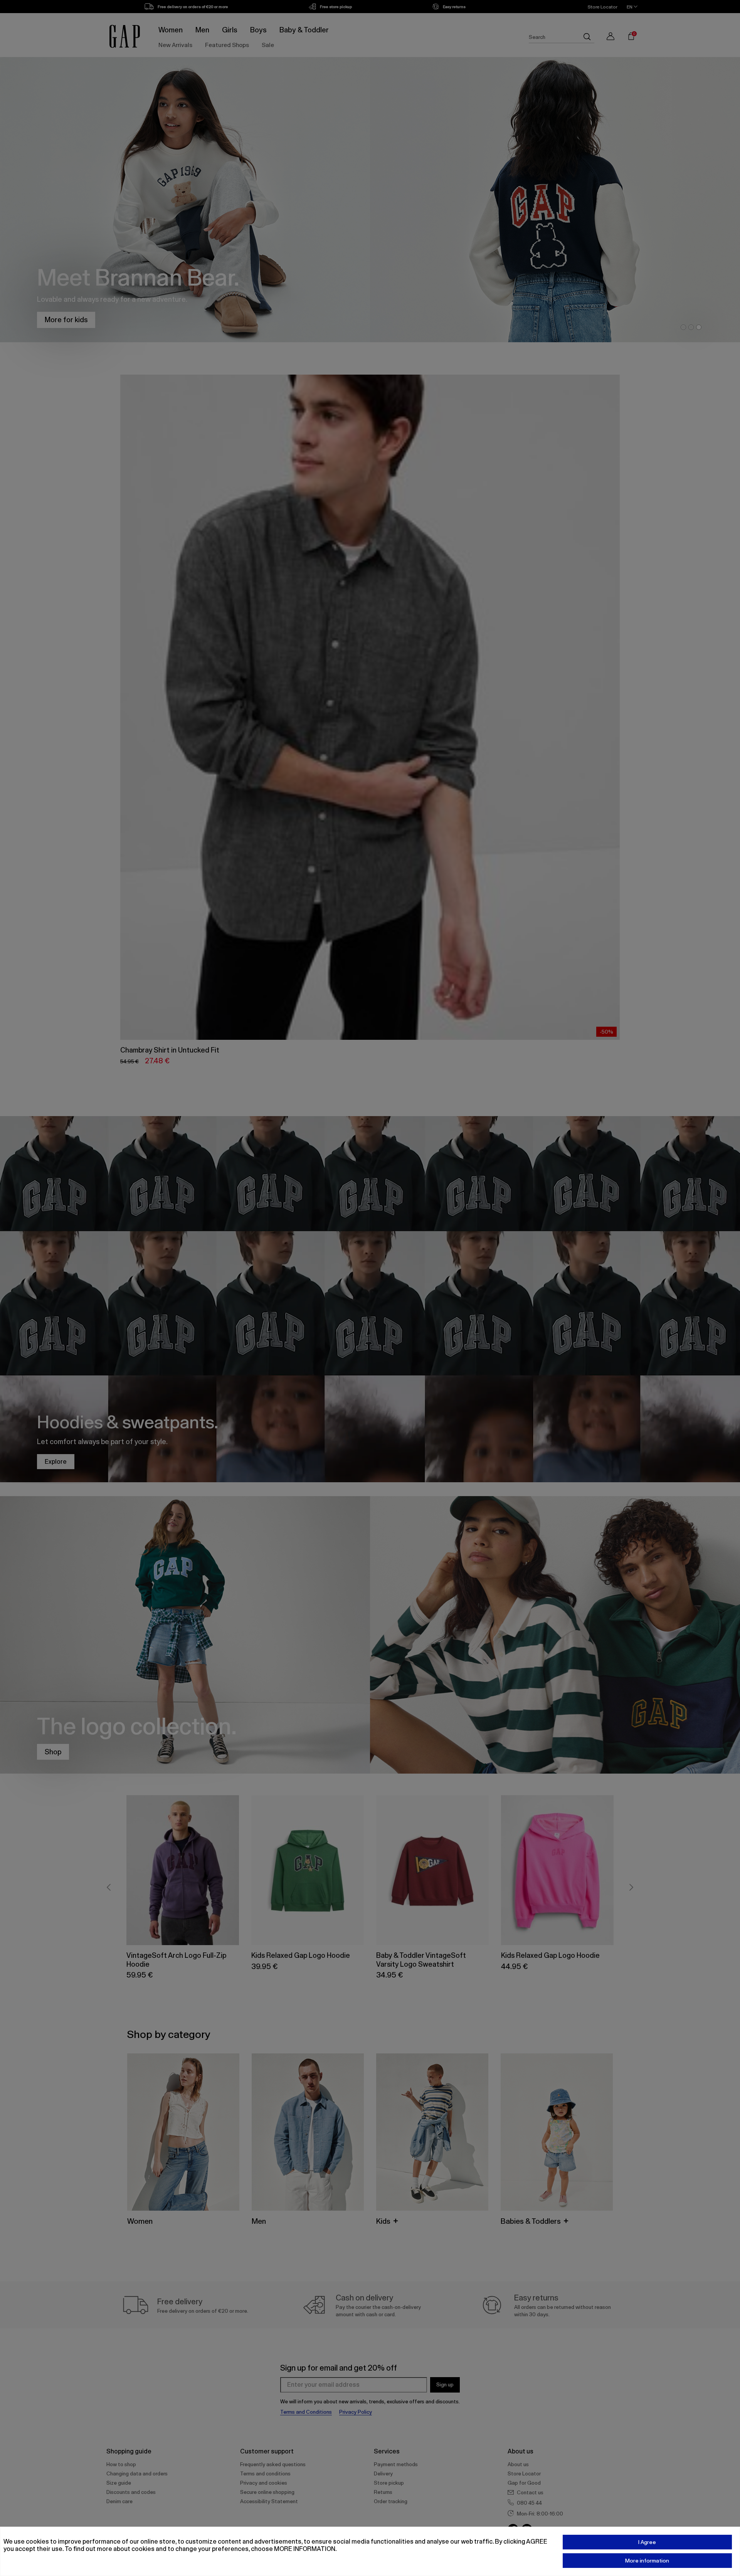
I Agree (647, 2542)
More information (647, 2561)
